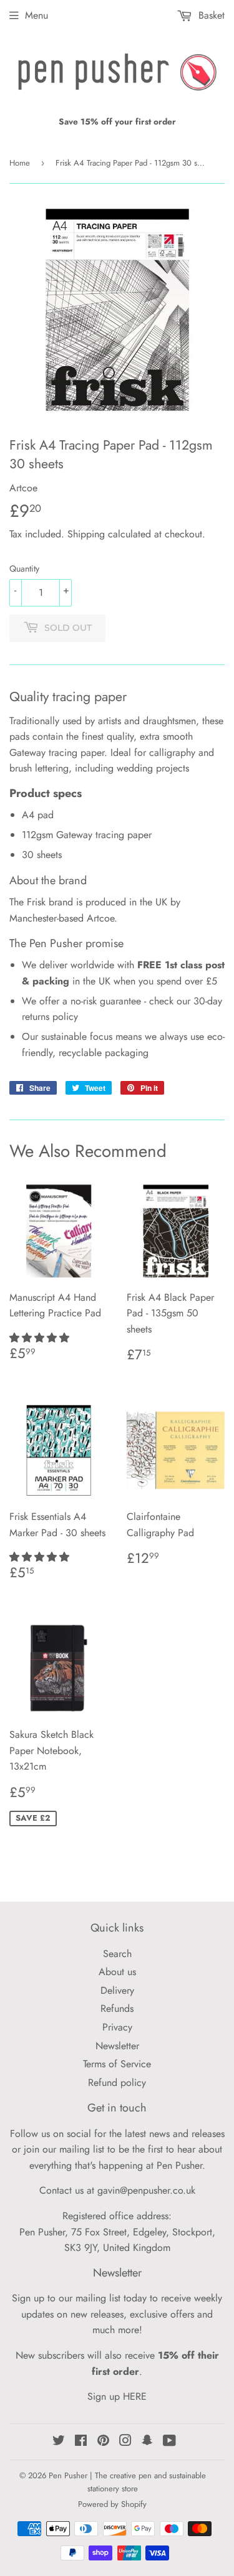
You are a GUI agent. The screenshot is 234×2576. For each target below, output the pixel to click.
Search (117, 1954)
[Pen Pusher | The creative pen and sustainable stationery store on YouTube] (169, 2442)
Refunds (117, 2008)
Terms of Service (117, 2064)
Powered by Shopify (112, 2504)
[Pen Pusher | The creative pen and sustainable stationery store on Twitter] (59, 2442)
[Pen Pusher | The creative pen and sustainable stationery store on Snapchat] (147, 2442)
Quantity (24, 569)
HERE (135, 2396)
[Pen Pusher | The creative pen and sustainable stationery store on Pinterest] (103, 2442)
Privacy (117, 2027)
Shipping (86, 534)
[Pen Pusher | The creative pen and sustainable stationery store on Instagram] (125, 2442)
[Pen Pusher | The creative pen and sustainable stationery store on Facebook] (81, 2442)
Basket (210, 15)
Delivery (117, 1990)
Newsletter (117, 2046)
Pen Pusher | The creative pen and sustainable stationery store (127, 2482)
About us (117, 1972)
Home (20, 163)
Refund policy (117, 2083)
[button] (41, 1338)
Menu (37, 15)
